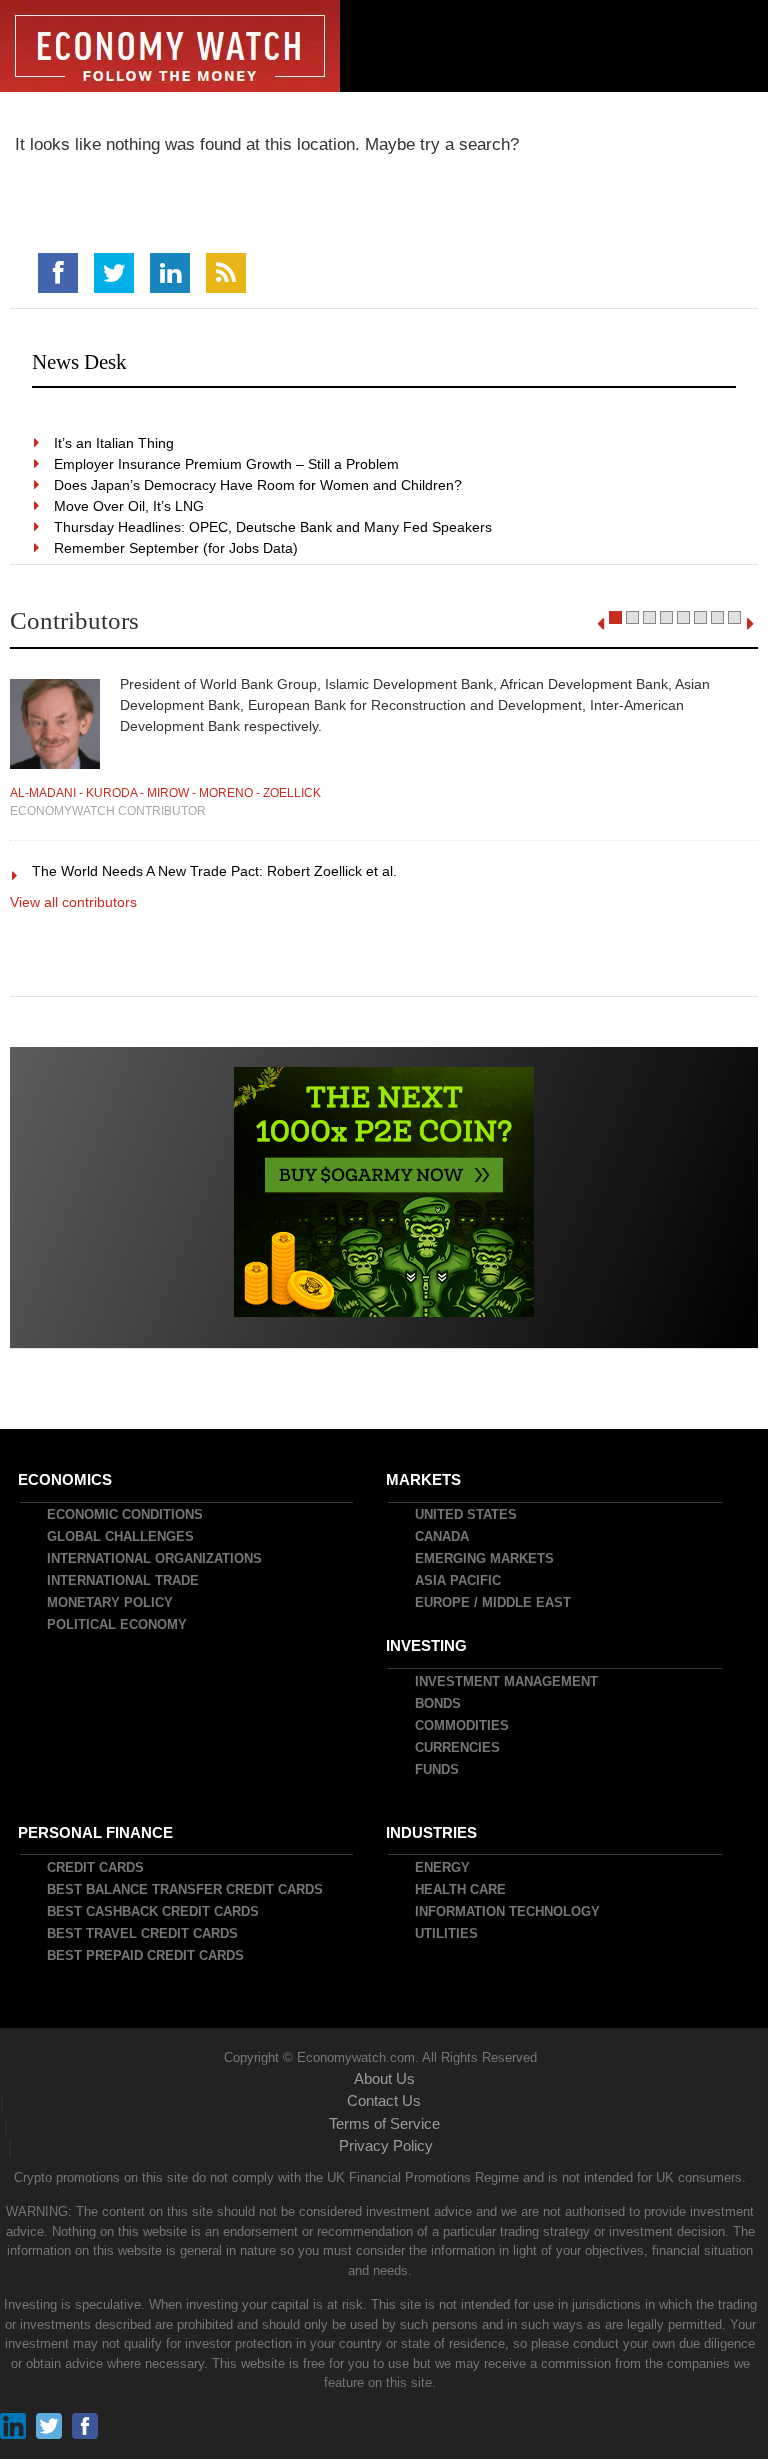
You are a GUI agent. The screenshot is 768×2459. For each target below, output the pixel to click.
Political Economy (118, 1624)
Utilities (447, 1933)
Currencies (458, 1747)
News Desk (79, 362)
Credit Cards (96, 1867)
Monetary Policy (111, 1602)
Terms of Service (384, 2123)
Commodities (463, 1725)
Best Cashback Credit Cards (154, 1911)
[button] (615, 617)
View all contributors (73, 902)
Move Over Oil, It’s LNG (130, 506)
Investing (427, 1645)
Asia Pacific (459, 1580)
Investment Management (507, 1681)
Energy (443, 1867)
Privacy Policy (386, 2145)
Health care (461, 1889)
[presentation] (600, 624)
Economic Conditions (126, 1514)
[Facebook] (58, 273)
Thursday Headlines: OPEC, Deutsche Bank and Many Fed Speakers (274, 527)
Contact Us (384, 2100)
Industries (432, 1832)
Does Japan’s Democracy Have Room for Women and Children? (259, 485)
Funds (438, 1769)
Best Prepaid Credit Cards (146, 1955)
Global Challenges (121, 1536)
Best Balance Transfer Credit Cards (186, 1889)
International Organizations (155, 1558)
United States (467, 1514)
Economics (66, 1479)
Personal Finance (96, 1832)
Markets (424, 1479)
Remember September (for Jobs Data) (177, 548)
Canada (443, 1536)
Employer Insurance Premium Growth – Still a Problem (227, 464)
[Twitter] (114, 273)
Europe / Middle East (494, 1602)
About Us (384, 2078)
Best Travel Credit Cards (143, 1933)
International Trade (124, 1580)
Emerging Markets (485, 1558)
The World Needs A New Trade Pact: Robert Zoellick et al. (215, 871)
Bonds (439, 1703)
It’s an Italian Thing (115, 443)
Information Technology (508, 1911)
